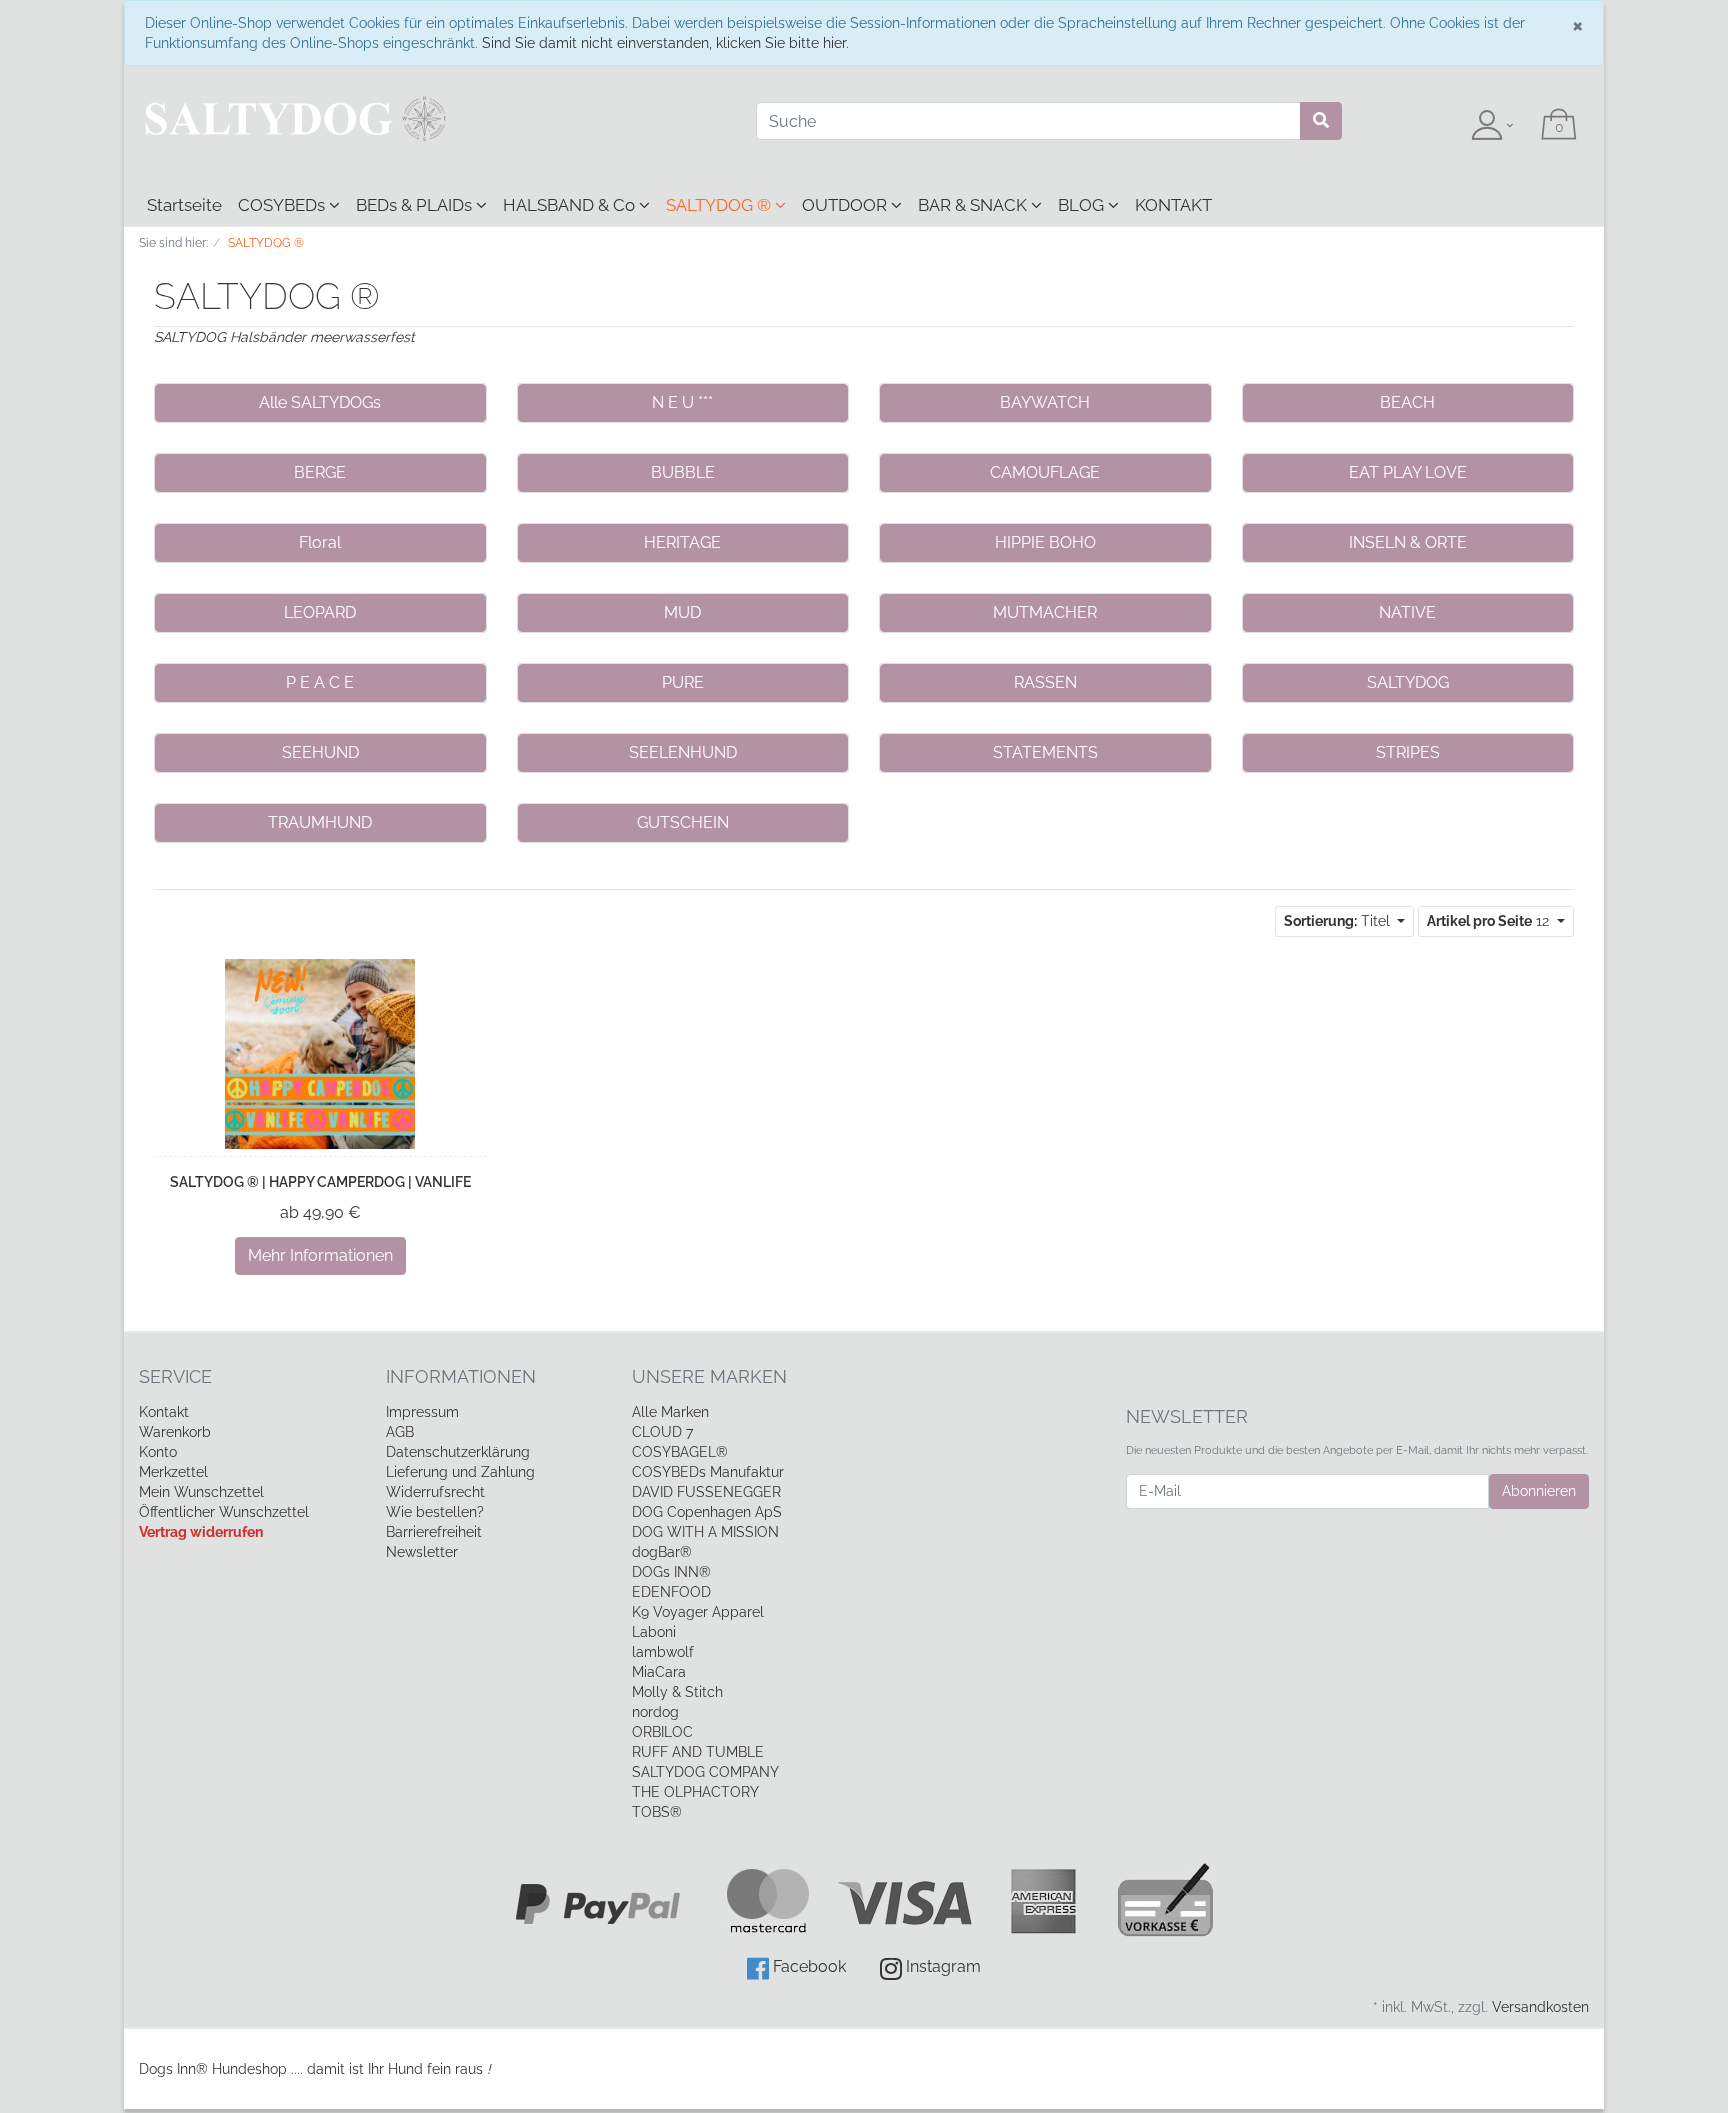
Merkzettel (173, 1472)
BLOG (1083, 205)
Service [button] (175, 1376)
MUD (682, 612)
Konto (158, 1452)
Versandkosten (1540, 2007)
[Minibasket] (1559, 126)
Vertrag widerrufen (201, 1532)
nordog (655, 1712)
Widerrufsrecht (435, 1492)
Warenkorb (175, 1432)
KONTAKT (1173, 205)
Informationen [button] (461, 1376)
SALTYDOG (1408, 682)
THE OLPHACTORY (695, 1792)
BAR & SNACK (974, 205)
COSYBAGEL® (680, 1452)
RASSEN (1045, 682)
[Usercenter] (1492, 126)
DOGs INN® (671, 1572)
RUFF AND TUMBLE (698, 1752)
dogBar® (662, 1552)
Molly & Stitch (677, 1692)
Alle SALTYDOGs (320, 402)
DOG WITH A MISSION (705, 1532)
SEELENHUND (683, 752)
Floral (320, 542)
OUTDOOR (846, 205)
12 (1490, 921)
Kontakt (164, 1412)
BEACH (1407, 402)
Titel (1339, 921)
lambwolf (663, 1652)
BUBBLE (683, 472)
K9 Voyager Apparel (698, 1612)
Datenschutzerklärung (458, 1452)
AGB (400, 1432)
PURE (683, 682)
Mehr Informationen (320, 1255)
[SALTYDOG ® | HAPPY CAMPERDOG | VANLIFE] (320, 1054)
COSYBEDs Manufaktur (708, 1472)
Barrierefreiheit (434, 1532)
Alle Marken (670, 1412)
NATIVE (1407, 612)
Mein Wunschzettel (201, 1492)
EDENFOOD (671, 1592)
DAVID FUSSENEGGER (706, 1492)
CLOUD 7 (662, 1432)
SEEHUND (320, 752)
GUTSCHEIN (683, 822)
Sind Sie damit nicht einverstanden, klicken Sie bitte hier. (665, 43)
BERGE (320, 472)
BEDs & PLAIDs (416, 205)
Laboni (654, 1632)
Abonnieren (1539, 1491)
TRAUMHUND (320, 822)
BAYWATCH (1045, 402)
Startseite (184, 205)
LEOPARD (320, 612)
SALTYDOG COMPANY (705, 1772)
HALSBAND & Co (571, 205)
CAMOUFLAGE (1045, 472)
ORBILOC (662, 1732)
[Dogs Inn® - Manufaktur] (432, 119)
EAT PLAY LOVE (1408, 472)
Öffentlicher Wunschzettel (224, 1512)
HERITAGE (682, 542)
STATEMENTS (1045, 752)
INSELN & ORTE (1408, 542)
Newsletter (422, 1552)
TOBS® (657, 1812)
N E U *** (682, 402)
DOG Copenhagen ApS (707, 1512)
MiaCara (659, 1672)
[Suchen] (1321, 121)
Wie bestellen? (435, 1512)
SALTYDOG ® (720, 205)
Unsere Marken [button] (709, 1376)
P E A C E (320, 682)
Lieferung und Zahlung (460, 1472)
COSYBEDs (283, 205)
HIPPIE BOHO (1045, 542)
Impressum (422, 1412)
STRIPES (1408, 752)
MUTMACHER (1045, 612)
